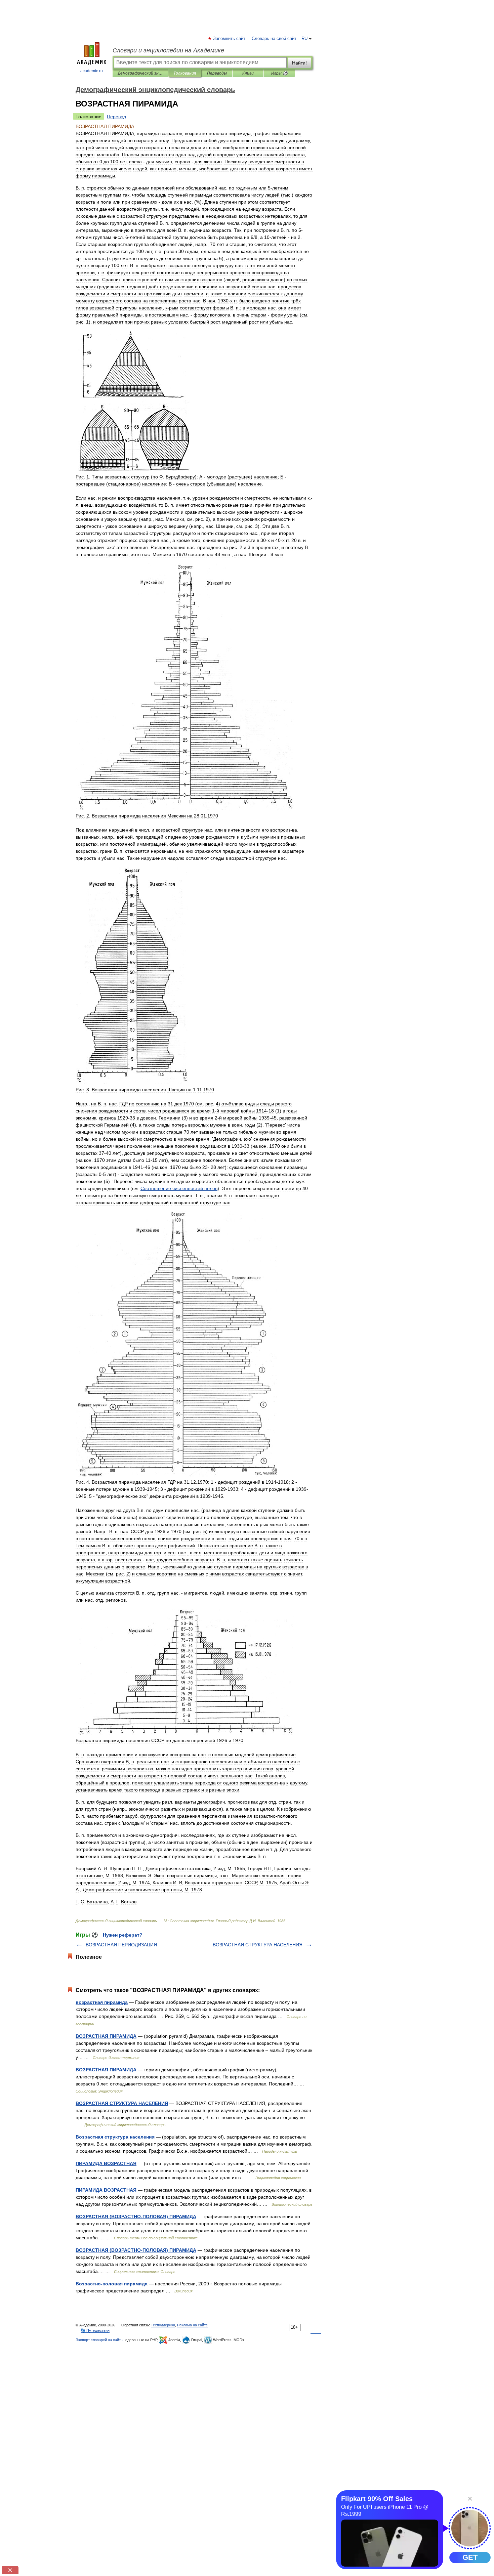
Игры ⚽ (279, 73)
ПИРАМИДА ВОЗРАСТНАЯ (106, 2163)
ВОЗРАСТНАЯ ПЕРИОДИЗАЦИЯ (121, 1945)
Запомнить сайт (230, 39)
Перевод (116, 117)
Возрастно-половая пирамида (112, 2284)
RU (304, 39)
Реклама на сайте (192, 2325)
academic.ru (92, 71)
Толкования (185, 73)
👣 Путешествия (95, 2330)
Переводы (217, 73)
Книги (248, 73)
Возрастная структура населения (115, 2137)
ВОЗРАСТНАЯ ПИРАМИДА (106, 2036)
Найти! (299, 63)
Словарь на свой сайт (274, 39)
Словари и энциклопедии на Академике (168, 50)
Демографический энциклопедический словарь (140, 73)
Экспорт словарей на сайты (99, 2340)
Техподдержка (163, 2325)
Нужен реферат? (123, 1935)
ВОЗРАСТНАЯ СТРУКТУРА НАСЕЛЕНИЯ (258, 1945)
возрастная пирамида (102, 2002)
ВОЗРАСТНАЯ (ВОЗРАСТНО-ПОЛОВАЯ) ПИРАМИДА (136, 2216)
